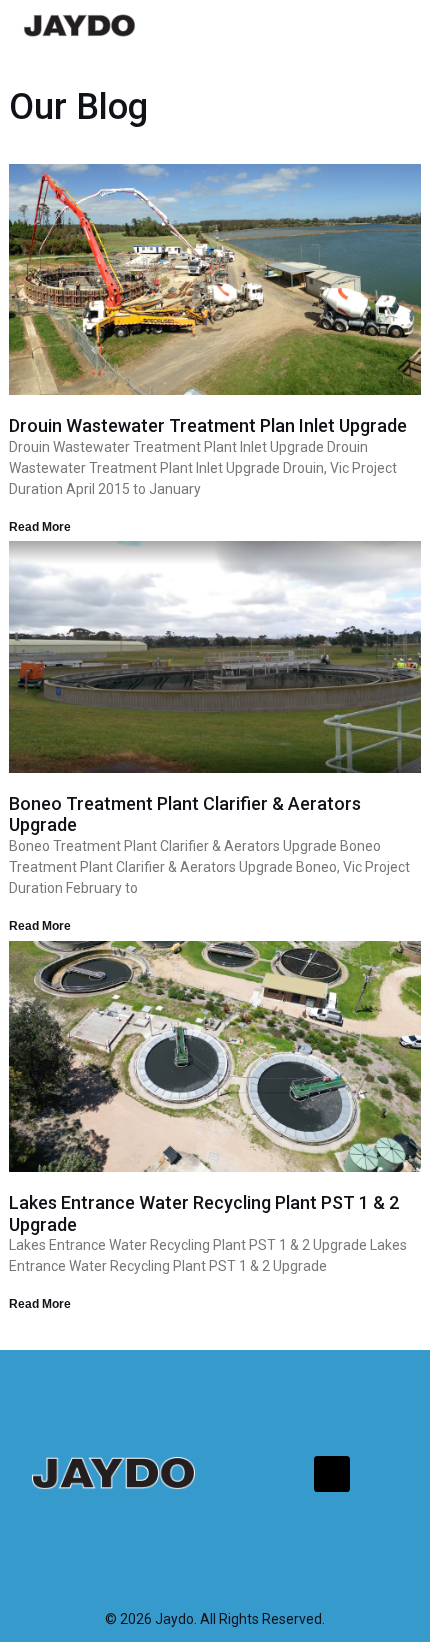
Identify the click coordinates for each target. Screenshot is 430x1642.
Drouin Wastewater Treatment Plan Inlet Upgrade (208, 425)
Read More (40, 527)
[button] (389, 25)
